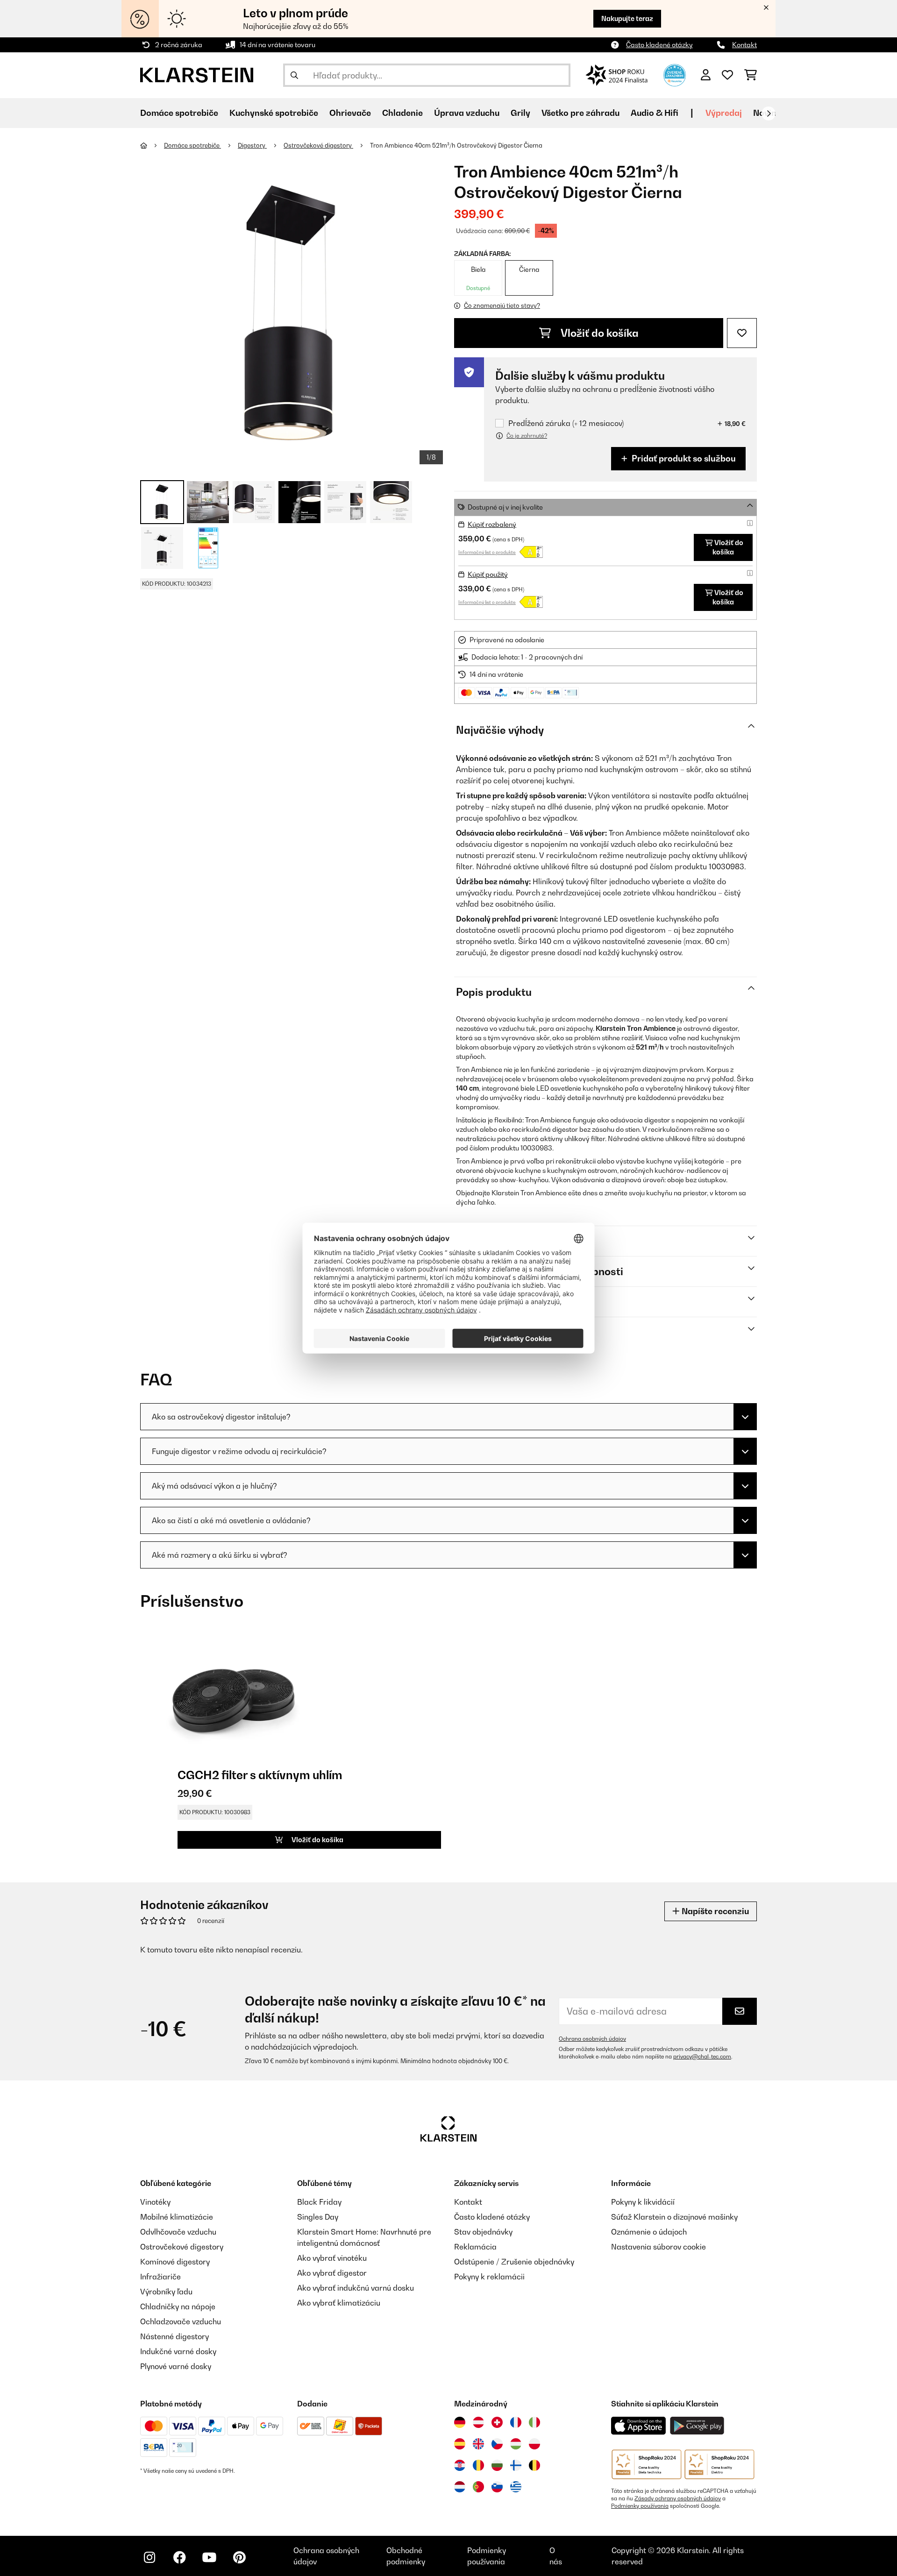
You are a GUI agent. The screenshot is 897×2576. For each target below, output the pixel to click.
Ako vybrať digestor (332, 2273)
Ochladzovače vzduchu (181, 2321)
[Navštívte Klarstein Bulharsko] (497, 2465)
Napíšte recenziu (714, 1911)
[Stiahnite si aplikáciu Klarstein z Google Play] (697, 2426)
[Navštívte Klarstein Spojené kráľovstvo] (478, 2444)
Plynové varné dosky (176, 2366)
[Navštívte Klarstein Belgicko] (534, 2465)
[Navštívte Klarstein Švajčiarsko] (497, 2422)
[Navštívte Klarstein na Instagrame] (149, 2557)
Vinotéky (155, 2202)
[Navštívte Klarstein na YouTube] (209, 2557)
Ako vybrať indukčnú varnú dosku (356, 2288)
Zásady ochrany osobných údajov (678, 2498)
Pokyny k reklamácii (489, 2277)
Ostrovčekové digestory (318, 145)
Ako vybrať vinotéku (332, 2258)
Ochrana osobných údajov (592, 2039)
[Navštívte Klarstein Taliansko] (534, 2422)
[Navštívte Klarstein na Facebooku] (179, 2557)
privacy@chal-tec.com (702, 2057)
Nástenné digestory (174, 2336)
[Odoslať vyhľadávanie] (294, 75)
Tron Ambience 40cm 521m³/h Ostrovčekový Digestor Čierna (456, 145)
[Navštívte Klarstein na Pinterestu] (239, 2557)
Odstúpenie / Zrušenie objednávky (514, 2262)
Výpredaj (724, 113)
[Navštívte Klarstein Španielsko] (460, 2444)
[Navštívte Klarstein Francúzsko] (516, 2422)
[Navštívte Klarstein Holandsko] (460, 2487)
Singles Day (318, 2217)
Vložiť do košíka (598, 333)
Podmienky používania (640, 2506)
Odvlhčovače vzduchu (178, 2232)
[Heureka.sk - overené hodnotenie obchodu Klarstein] (675, 74)
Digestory (252, 145)
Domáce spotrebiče (192, 145)
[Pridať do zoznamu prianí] (742, 333)
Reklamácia (475, 2247)
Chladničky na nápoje (178, 2306)
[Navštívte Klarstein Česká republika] (497, 2444)
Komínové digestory (175, 2262)
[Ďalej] (769, 114)
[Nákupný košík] (751, 75)
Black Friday (319, 2202)
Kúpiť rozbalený (492, 524)
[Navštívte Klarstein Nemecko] (460, 2422)
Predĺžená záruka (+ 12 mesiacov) (566, 423)
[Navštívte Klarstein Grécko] (516, 2487)
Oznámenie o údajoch (649, 2232)
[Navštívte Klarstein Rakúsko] (478, 2422)
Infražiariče (160, 2277)
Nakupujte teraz (627, 18)
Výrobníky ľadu (166, 2292)
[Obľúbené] (727, 75)
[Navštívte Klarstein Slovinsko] (497, 2487)
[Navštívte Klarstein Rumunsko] (478, 2465)
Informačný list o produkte (487, 552)
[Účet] (706, 75)
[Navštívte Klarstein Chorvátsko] (460, 2465)
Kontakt (744, 45)
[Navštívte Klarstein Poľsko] (534, 2444)
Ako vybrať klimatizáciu (339, 2303)
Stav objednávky (483, 2232)
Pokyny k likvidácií (643, 2202)
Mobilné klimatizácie (177, 2217)
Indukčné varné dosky (178, 2351)
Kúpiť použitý (488, 574)
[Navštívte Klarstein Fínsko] (516, 2465)
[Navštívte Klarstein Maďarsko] (516, 2444)
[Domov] (152, 145)
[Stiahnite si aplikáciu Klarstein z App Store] (639, 2426)
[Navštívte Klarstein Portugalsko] (478, 2487)
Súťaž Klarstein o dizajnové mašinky (674, 2217)
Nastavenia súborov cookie (659, 2247)
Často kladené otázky (659, 45)
